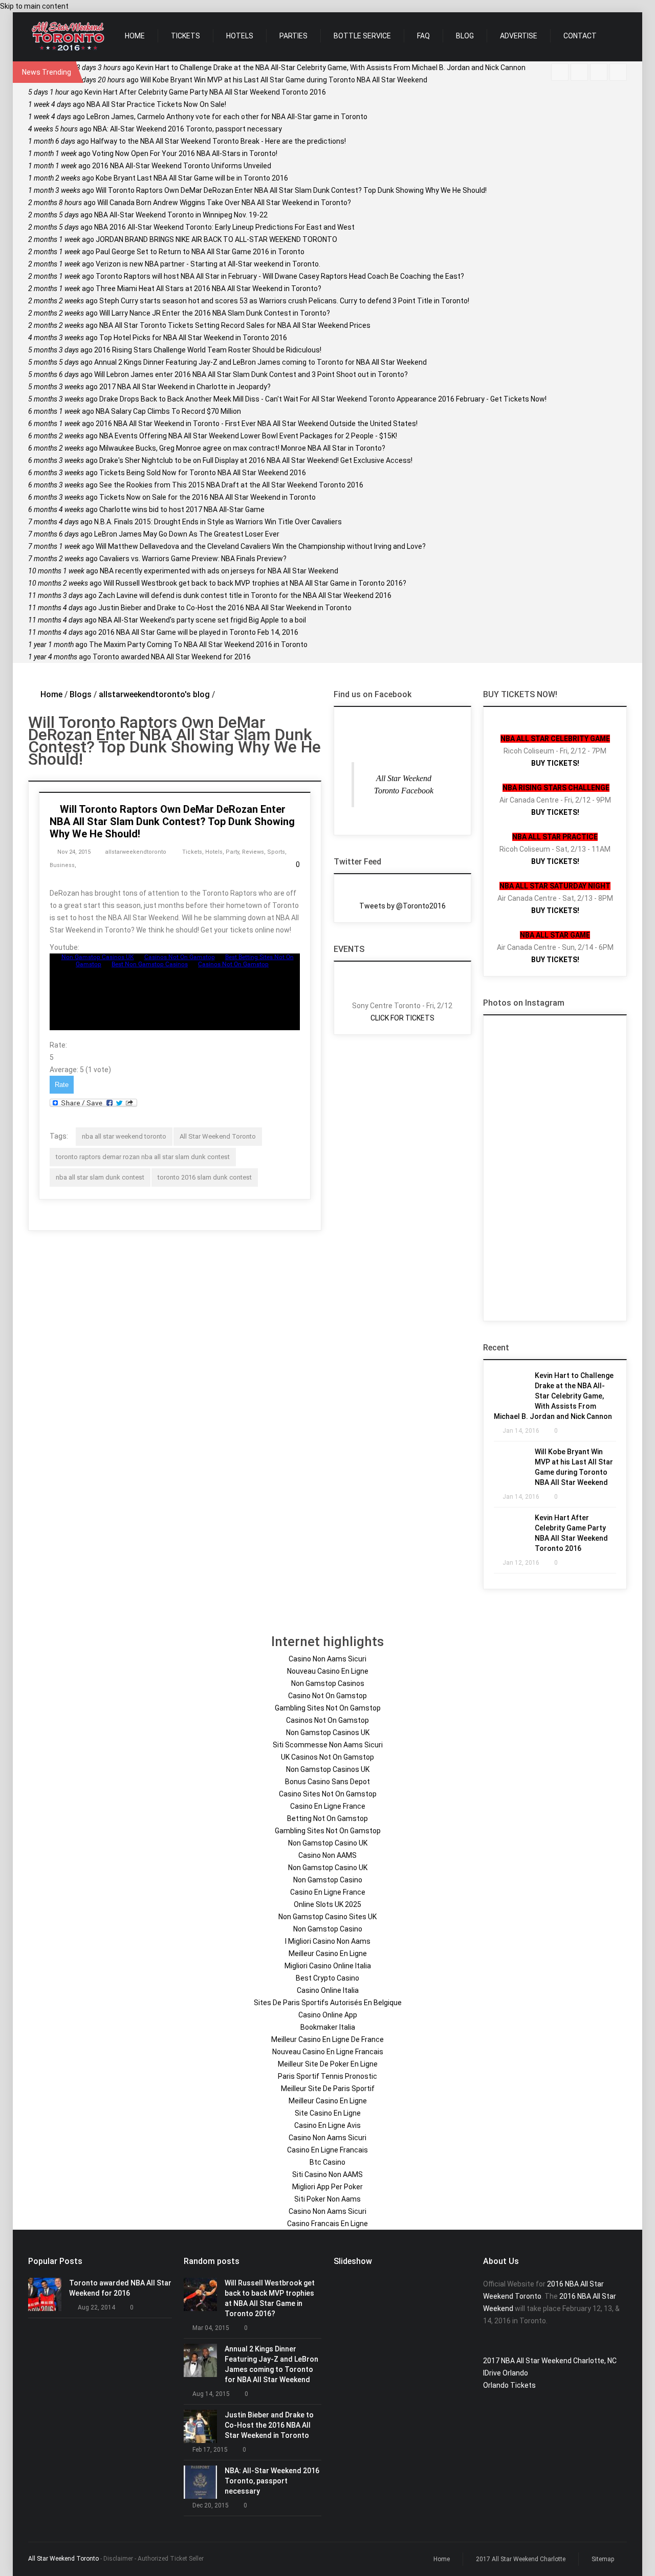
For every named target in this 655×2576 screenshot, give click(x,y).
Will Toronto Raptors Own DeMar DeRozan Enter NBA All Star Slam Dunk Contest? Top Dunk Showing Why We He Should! (257, 190)
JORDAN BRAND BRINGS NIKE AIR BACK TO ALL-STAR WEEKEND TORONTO (183, 239)
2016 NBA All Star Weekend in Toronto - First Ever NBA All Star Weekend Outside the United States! (223, 424)
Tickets (192, 852)
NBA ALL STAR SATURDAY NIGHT (555, 886)
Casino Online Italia (328, 1990)
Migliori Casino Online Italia (328, 1966)
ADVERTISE (519, 36)
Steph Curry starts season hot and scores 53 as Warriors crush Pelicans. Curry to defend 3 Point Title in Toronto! (249, 301)
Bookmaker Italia (328, 2027)
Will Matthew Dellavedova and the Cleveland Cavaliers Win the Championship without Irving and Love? (227, 546)
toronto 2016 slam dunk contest (205, 1177)
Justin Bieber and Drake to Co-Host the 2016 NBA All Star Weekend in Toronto (190, 608)
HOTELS (240, 36)
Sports (276, 852)
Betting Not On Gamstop (327, 1818)
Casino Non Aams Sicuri (327, 1659)
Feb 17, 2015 (210, 2450)
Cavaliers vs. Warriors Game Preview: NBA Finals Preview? (157, 559)
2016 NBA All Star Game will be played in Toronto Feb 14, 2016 (163, 632)
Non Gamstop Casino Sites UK (327, 1917)
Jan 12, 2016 (521, 1563)
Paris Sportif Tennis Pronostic (327, 2076)
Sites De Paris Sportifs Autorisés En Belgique (328, 2003)
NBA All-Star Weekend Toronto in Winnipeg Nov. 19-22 (148, 215)
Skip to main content (34, 6)
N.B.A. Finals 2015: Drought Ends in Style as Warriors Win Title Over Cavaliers (185, 522)
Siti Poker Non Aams (327, 2199)
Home (51, 694)
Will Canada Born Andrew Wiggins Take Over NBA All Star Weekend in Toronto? (190, 203)
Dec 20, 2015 (211, 2505)
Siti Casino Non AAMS (327, 2174)
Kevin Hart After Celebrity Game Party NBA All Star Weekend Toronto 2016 (177, 92)
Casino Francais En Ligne (327, 2224)
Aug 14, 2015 (211, 2394)
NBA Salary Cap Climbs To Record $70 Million (135, 411)
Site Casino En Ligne (328, 2113)
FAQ (423, 36)
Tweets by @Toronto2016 (402, 906)
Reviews (253, 852)
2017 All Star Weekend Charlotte (521, 2559)
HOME (135, 36)
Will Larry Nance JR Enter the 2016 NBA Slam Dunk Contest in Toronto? (179, 313)
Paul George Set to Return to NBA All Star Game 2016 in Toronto (166, 252)
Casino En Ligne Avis (327, 2125)
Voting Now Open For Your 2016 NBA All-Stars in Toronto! (153, 153)
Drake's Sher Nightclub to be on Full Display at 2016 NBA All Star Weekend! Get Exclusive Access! (220, 460)
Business (62, 865)
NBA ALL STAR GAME (555, 935)
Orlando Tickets (509, 2385)
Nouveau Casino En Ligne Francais (328, 2052)
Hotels (214, 852)
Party (232, 852)
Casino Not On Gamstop (327, 1696)
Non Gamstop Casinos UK (328, 1733)
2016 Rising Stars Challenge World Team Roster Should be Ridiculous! (175, 350)
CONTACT (580, 36)
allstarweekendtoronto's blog (154, 694)
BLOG (465, 36)
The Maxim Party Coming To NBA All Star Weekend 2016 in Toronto (168, 645)
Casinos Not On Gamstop (327, 1720)
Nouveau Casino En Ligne (328, 1671)
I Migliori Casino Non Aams (328, 1941)
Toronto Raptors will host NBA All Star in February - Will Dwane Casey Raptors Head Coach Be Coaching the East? (246, 276)
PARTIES (293, 36)
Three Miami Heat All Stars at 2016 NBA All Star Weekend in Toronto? (175, 288)
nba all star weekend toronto (124, 1136)
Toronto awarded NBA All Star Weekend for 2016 (139, 657)
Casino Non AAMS (327, 1855)
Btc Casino (327, 2162)
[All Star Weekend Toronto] (68, 37)
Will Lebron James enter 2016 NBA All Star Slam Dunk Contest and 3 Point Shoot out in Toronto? (218, 374)
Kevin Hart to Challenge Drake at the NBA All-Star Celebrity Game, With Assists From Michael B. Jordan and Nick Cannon (301, 68)
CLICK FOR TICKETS (402, 1018)
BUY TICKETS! (555, 763)
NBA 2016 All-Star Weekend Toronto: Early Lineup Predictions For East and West (191, 227)
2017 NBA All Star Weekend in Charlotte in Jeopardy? (149, 387)
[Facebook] (560, 72)
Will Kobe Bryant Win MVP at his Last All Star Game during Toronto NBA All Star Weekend (252, 80)
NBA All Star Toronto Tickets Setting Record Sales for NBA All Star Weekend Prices (199, 325)
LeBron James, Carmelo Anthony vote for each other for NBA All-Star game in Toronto (198, 117)
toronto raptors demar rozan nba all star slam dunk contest (143, 1157)
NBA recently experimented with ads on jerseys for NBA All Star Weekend (183, 571)
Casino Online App (328, 2015)
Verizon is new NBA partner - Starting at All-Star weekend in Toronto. (174, 264)
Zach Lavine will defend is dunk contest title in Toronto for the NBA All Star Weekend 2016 (210, 595)
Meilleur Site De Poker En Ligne (328, 2064)
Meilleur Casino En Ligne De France (327, 2039)
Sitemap (603, 2559)
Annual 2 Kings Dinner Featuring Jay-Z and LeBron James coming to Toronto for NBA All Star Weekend (227, 362)
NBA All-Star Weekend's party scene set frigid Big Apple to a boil (167, 620)
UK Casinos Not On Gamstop (327, 1757)
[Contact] (599, 72)
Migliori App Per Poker (327, 2187)
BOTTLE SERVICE (362, 36)
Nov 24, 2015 (74, 852)
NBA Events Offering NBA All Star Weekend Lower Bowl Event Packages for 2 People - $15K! (213, 436)
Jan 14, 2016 (521, 1431)
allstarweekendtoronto (136, 852)
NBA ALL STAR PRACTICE (555, 837)
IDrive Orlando (506, 2373)
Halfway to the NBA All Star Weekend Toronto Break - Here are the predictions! (187, 141)
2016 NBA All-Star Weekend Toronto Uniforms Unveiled (150, 166)
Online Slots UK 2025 (327, 1904)
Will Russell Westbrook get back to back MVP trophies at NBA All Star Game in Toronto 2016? (217, 583)
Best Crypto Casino (327, 1978)
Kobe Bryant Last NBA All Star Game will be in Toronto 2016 (158, 178)
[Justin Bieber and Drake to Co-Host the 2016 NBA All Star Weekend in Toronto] (200, 2426)
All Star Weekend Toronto (218, 1136)
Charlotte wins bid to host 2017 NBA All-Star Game (146, 509)
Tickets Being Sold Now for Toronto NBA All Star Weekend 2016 (167, 473)
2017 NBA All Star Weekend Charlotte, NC (550, 2361)
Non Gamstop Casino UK (328, 1843)
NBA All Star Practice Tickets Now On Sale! (127, 104)
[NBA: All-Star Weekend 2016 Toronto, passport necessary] (200, 2482)
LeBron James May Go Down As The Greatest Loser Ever (154, 534)
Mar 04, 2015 (211, 2328)
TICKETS (185, 36)
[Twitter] (579, 72)
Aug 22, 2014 (96, 2307)
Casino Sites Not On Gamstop (328, 1794)
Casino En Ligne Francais (327, 2150)
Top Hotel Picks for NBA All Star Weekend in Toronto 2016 (158, 338)
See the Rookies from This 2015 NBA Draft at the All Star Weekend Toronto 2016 (196, 485)
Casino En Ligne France (328, 1806)
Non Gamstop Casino (328, 1880)
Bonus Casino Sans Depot (327, 1782)
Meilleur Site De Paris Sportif (328, 2089)
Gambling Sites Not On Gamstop (328, 1708)
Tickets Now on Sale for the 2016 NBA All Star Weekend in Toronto (172, 497)
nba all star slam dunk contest (100, 1177)
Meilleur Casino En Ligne (328, 1953)
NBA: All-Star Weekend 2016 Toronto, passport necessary (155, 129)
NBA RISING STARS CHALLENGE (556, 788)
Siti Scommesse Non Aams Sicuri (328, 1745)
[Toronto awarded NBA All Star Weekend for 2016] (45, 2294)
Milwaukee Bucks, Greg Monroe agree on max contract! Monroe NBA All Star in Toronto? (207, 448)
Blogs (81, 694)
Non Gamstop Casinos (328, 1683)
